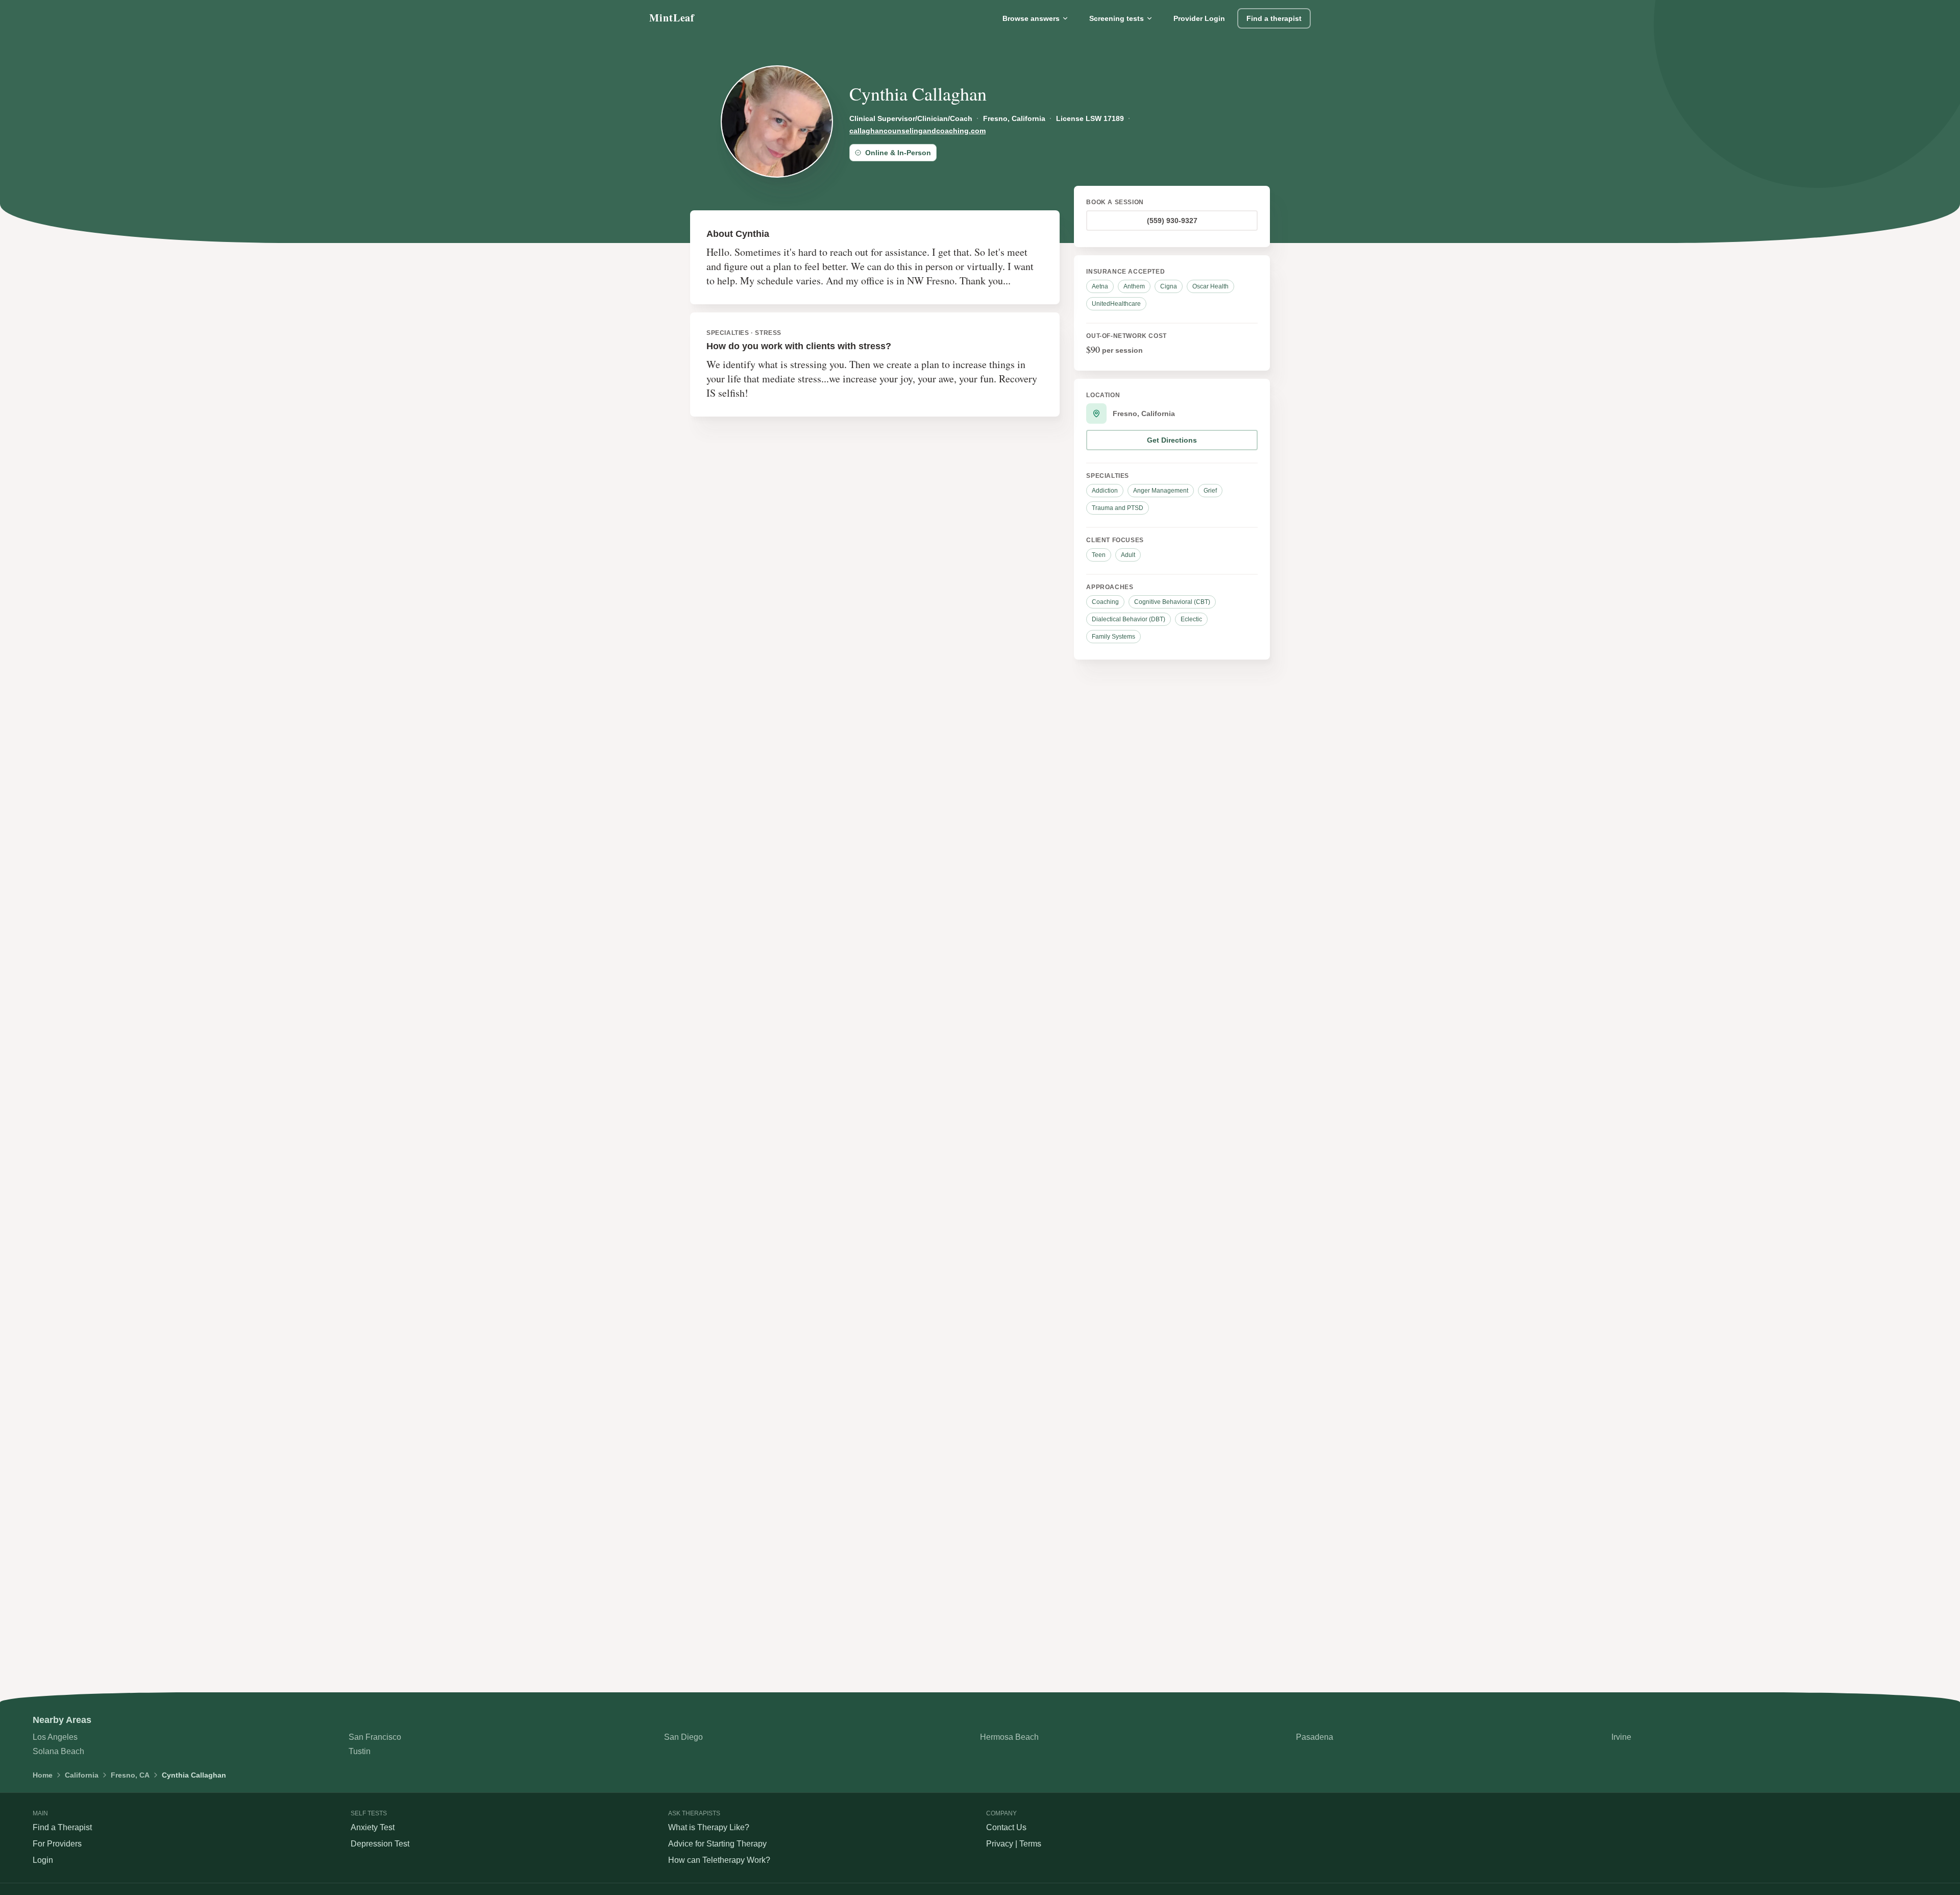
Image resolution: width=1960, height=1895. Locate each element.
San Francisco (375, 1737)
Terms (1030, 1844)
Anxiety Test (373, 1827)
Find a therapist (1274, 18)
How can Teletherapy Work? (719, 1860)
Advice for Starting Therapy (717, 1844)
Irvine (1621, 1737)
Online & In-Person (898, 153)
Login (43, 1860)
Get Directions (1172, 440)
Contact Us (1006, 1827)
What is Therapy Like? (709, 1827)
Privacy (1000, 1844)
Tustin (360, 1751)
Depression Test (380, 1844)
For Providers (57, 1844)
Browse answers (1031, 18)
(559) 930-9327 (1172, 221)
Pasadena (1315, 1737)
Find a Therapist (62, 1827)
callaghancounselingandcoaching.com (917, 131)
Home (43, 1775)
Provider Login (1199, 18)
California (82, 1775)
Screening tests (1117, 18)
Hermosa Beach (1009, 1737)
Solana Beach (58, 1751)
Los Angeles (55, 1737)
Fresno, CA (130, 1775)
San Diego (683, 1737)
